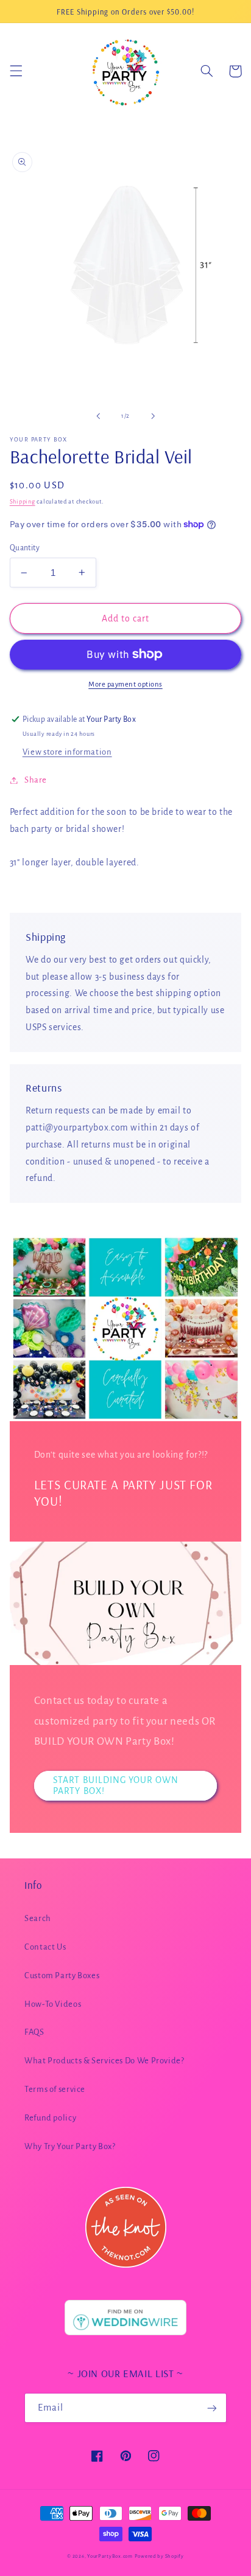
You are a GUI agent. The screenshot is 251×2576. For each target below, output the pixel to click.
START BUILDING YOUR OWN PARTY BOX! (116, 1786)
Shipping (23, 502)
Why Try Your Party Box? (70, 2146)
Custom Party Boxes (62, 1975)
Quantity (25, 548)
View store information (67, 752)
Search (38, 1918)
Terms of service (55, 2089)
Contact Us (45, 1947)
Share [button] (36, 780)
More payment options (125, 684)
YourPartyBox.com (110, 2556)
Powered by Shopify (159, 2556)
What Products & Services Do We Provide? (104, 2061)
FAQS (34, 2032)
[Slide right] (153, 417)
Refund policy (50, 2118)
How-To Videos (53, 2004)
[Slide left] (98, 417)
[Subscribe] (212, 2408)
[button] (16, 71)
